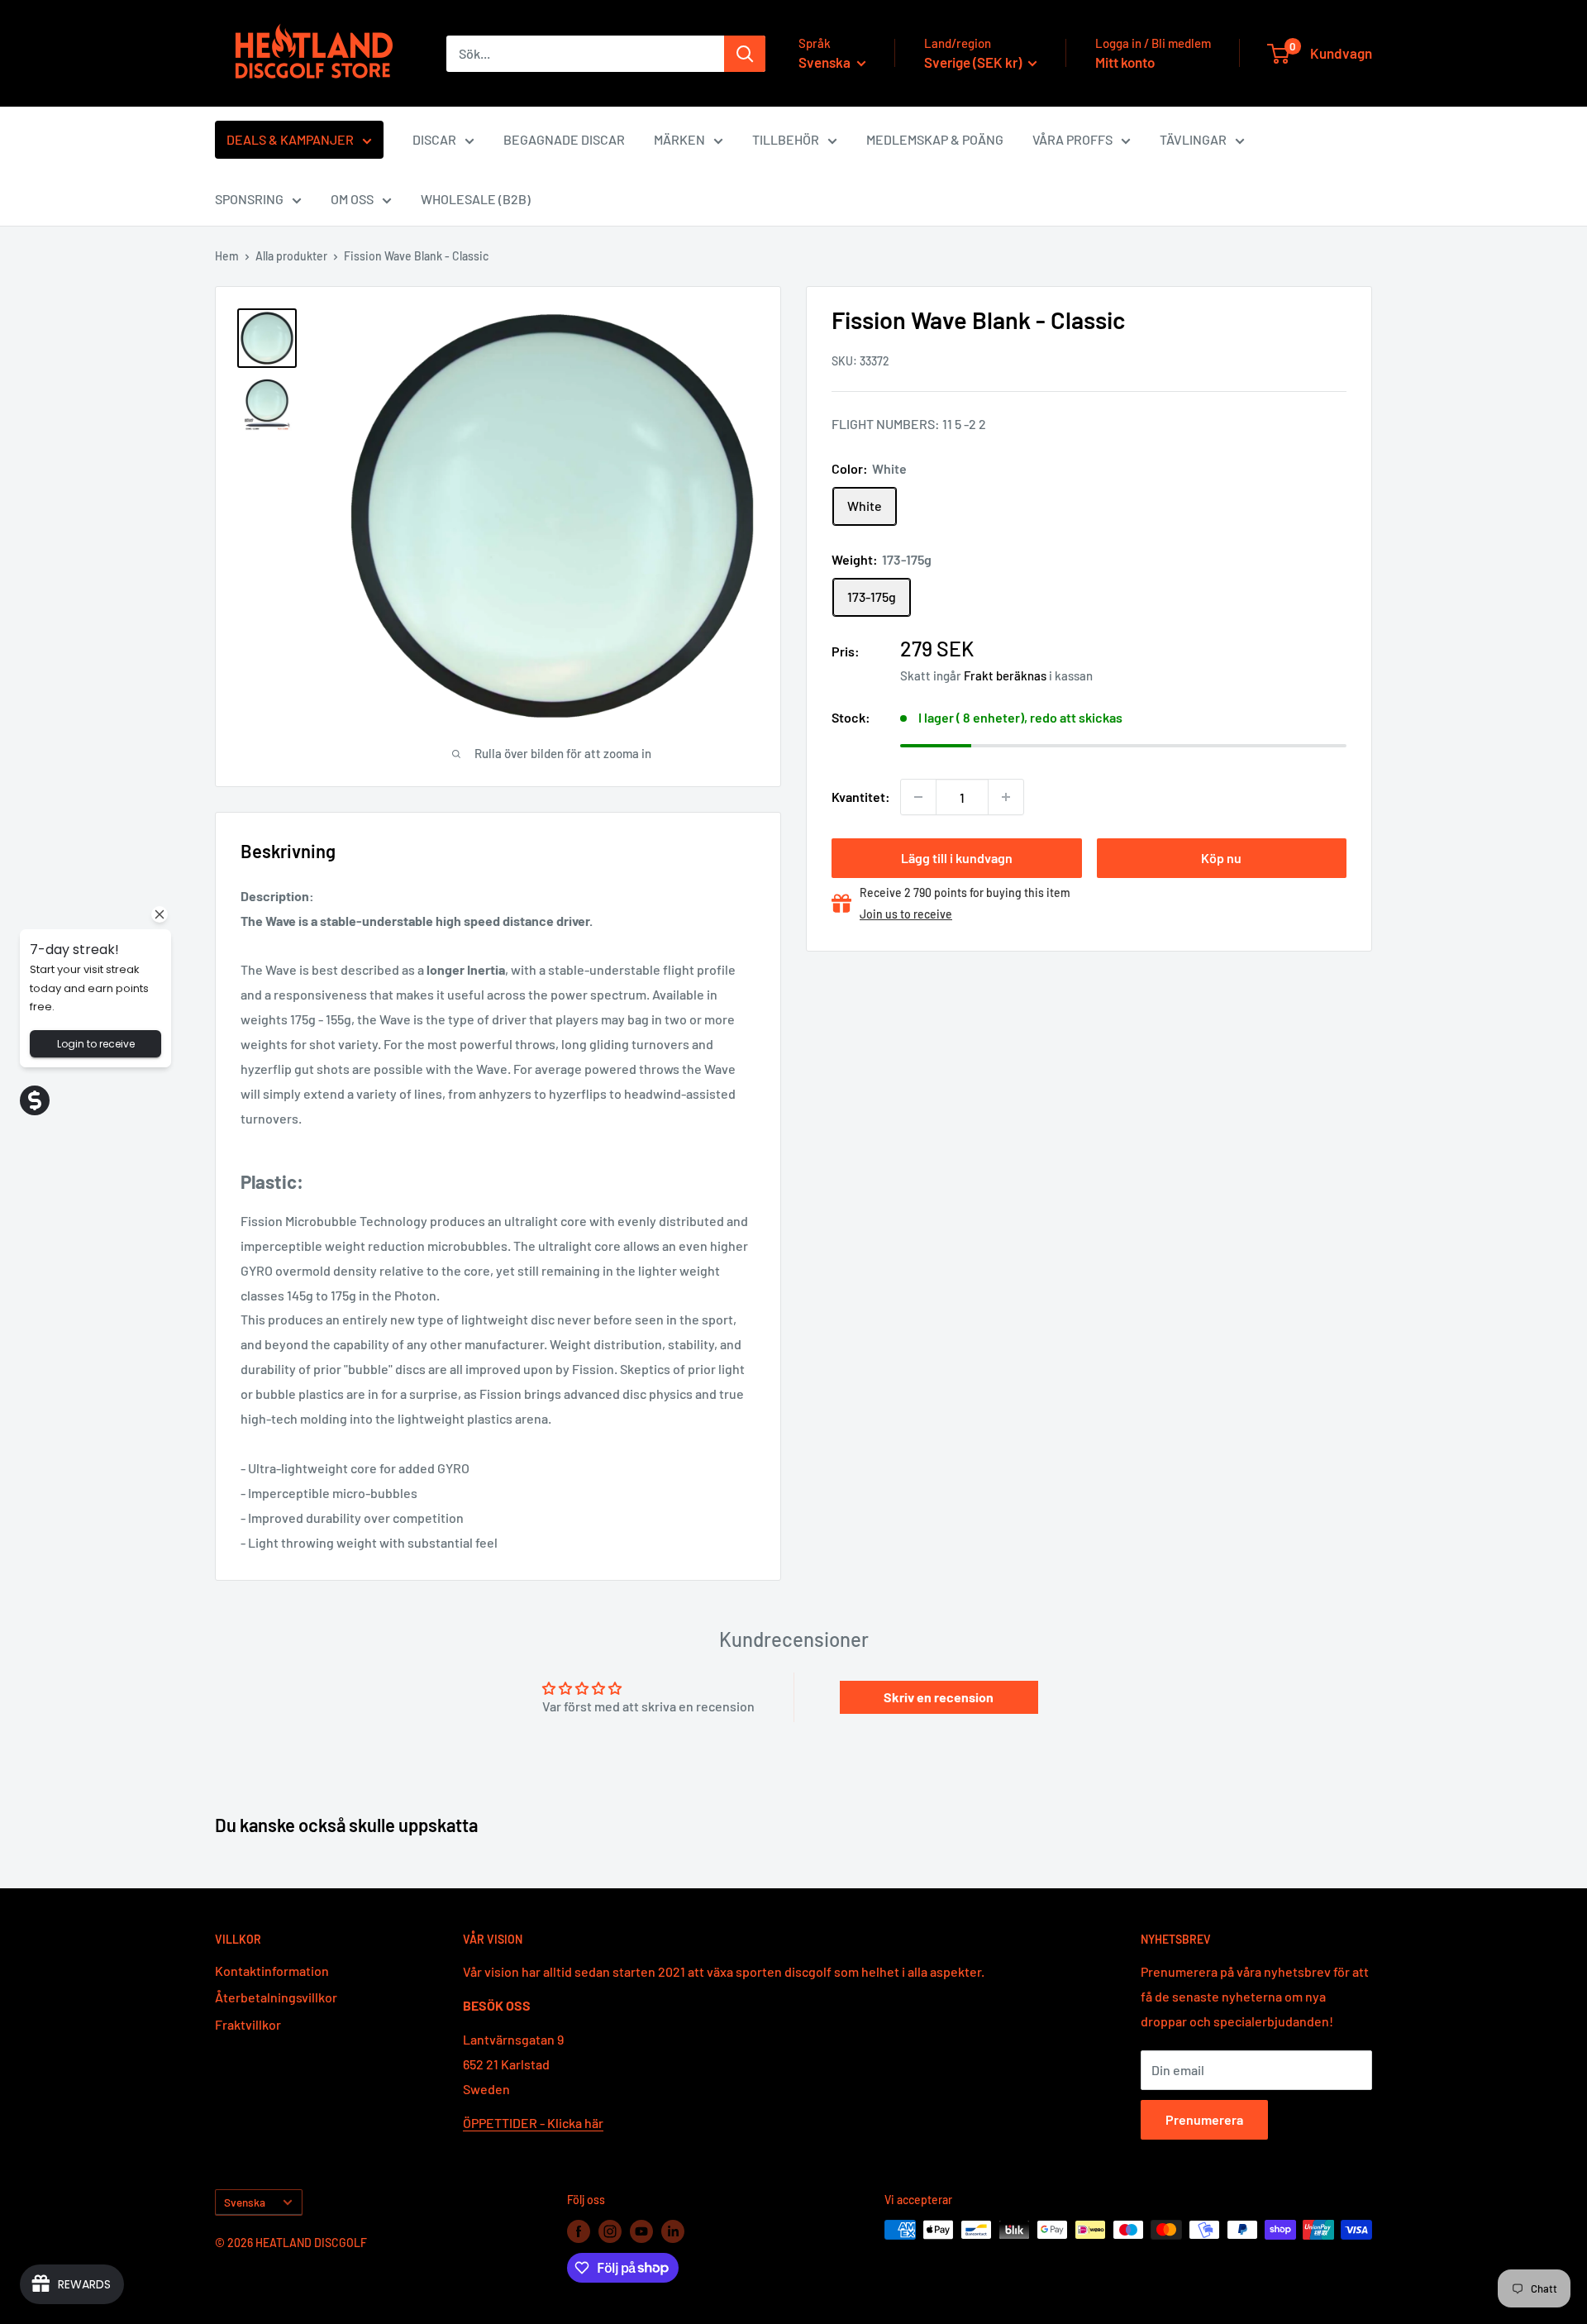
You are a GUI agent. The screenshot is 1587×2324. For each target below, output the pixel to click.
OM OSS (352, 199)
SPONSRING (249, 199)
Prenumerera (1204, 2119)
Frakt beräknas (1005, 675)
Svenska (245, 2202)
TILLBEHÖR (786, 139)
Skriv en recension (939, 1697)
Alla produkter (291, 256)
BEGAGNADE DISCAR (564, 139)
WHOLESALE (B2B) (476, 199)
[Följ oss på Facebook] (579, 2231)
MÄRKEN (679, 139)
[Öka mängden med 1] (1006, 797)
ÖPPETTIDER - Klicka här (533, 2123)
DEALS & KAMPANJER (290, 139)
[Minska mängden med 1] (918, 797)
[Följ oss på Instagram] (610, 2231)
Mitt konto (1125, 62)
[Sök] (745, 54)
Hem (227, 256)
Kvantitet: (861, 797)
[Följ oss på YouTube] (641, 2231)
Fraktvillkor (248, 2024)
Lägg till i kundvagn (957, 858)
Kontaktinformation (272, 1971)
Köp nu (1221, 858)
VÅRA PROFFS (1072, 139)
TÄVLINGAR (1193, 139)
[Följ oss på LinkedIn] (673, 2231)
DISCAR (434, 139)
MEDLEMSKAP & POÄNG (935, 139)
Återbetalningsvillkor (276, 1997)
